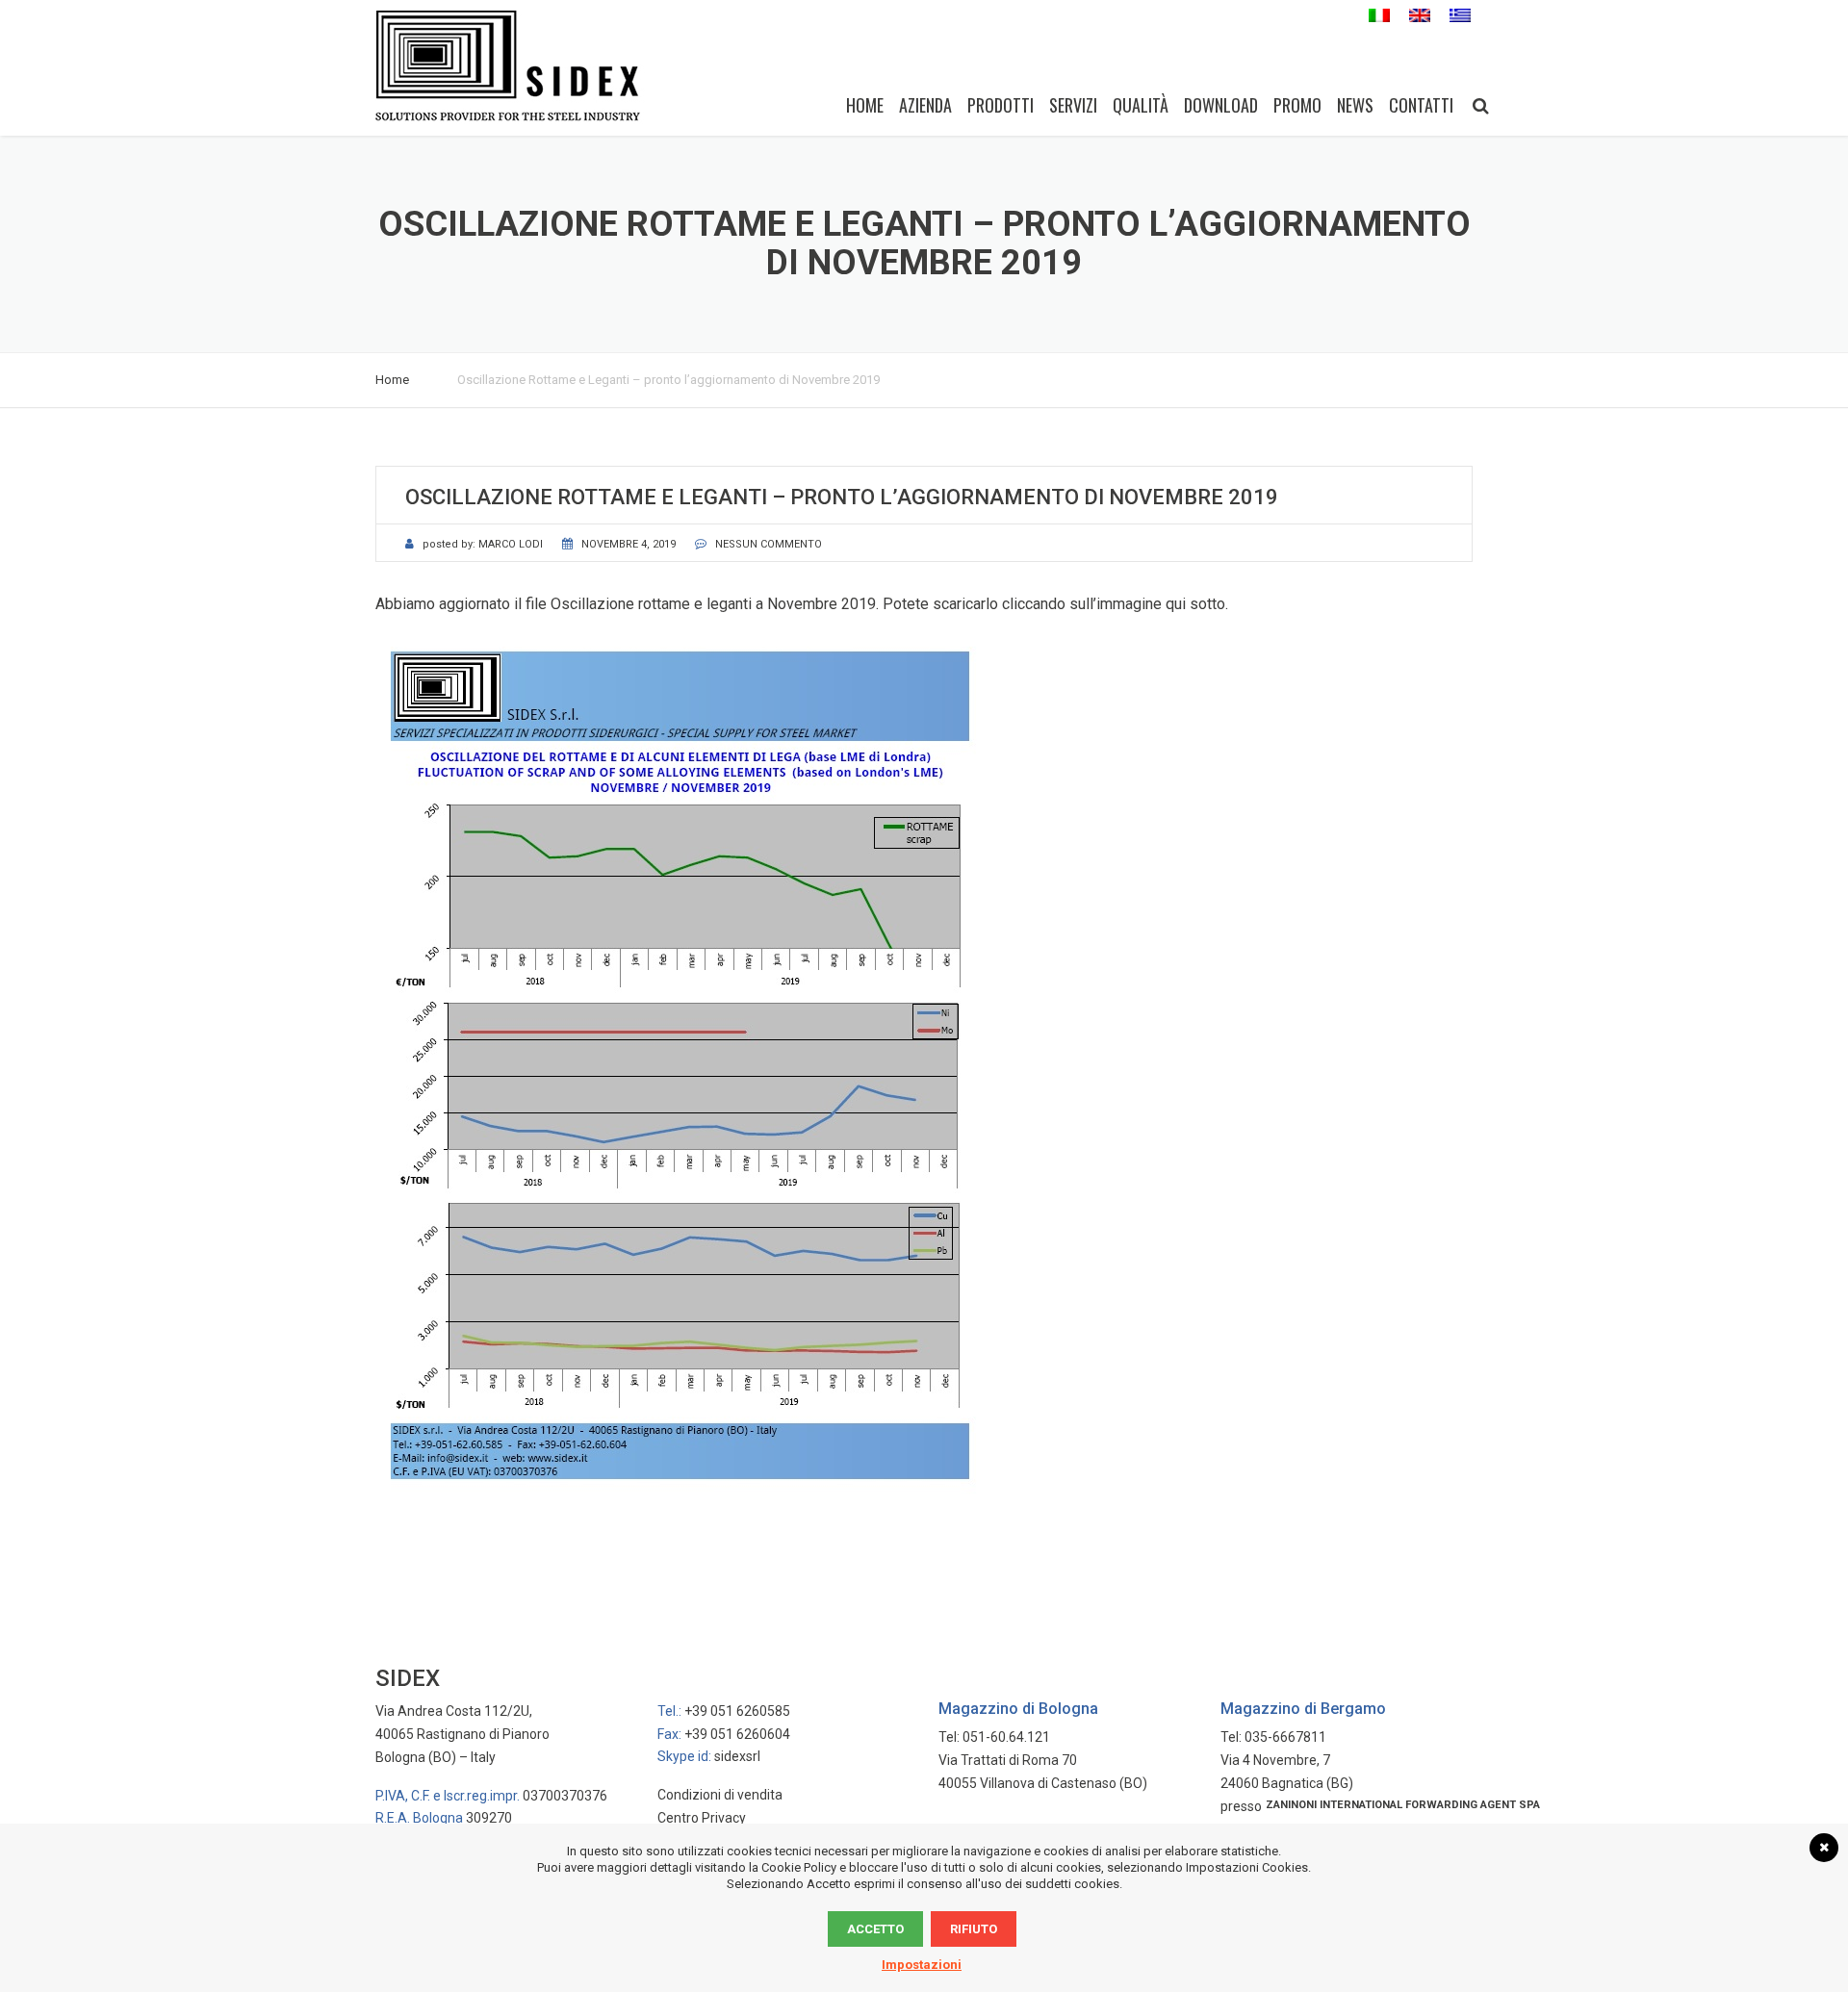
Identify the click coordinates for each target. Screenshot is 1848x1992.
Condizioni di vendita (720, 1795)
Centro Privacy (702, 1818)
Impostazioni (922, 1965)
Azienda (925, 105)
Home (865, 105)
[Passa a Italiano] (1379, 16)
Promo (1297, 105)
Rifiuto (974, 1929)
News (1355, 105)
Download (1221, 105)
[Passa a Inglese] (1420, 16)
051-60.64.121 (1006, 1737)
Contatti (1421, 105)
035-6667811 (1285, 1737)
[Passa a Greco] (1460, 16)
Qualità (1141, 105)
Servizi (1073, 105)
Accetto (875, 1929)
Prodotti (1001, 105)
